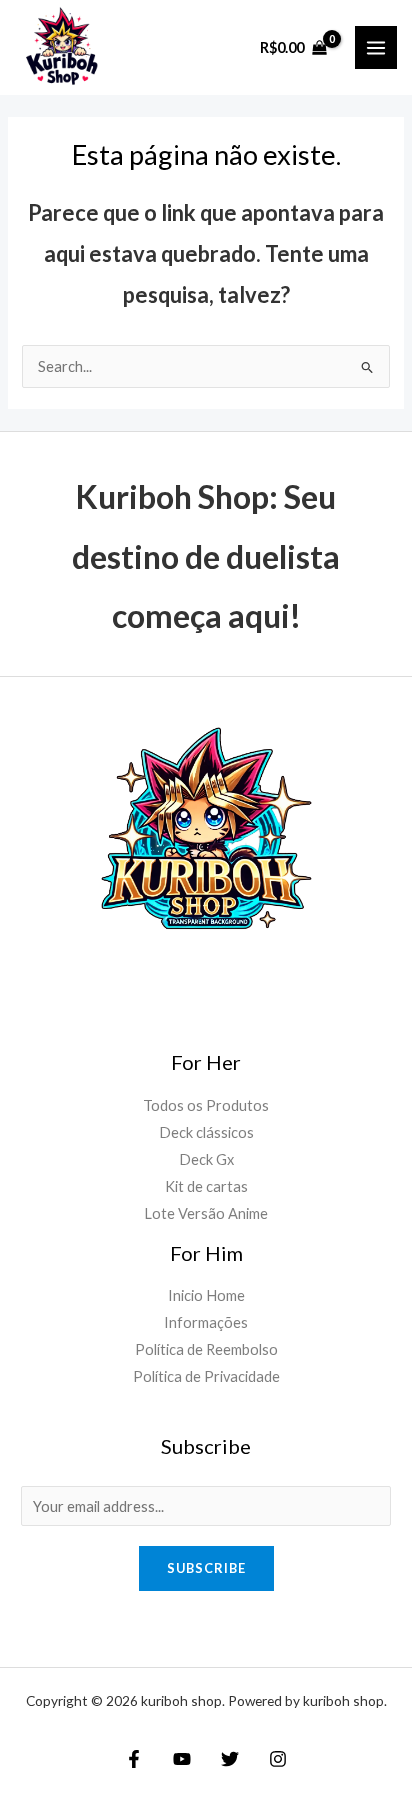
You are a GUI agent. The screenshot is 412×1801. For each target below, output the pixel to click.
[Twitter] (230, 1759)
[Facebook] (134, 1759)
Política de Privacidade (206, 1376)
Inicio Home (206, 1295)
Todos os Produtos (206, 1105)
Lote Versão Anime (206, 1213)
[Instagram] (278, 1759)
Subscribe (206, 1568)
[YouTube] (182, 1759)
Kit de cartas (206, 1186)
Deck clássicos (206, 1132)
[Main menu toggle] (376, 47)
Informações (206, 1322)
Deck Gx (206, 1159)
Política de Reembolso (206, 1349)
